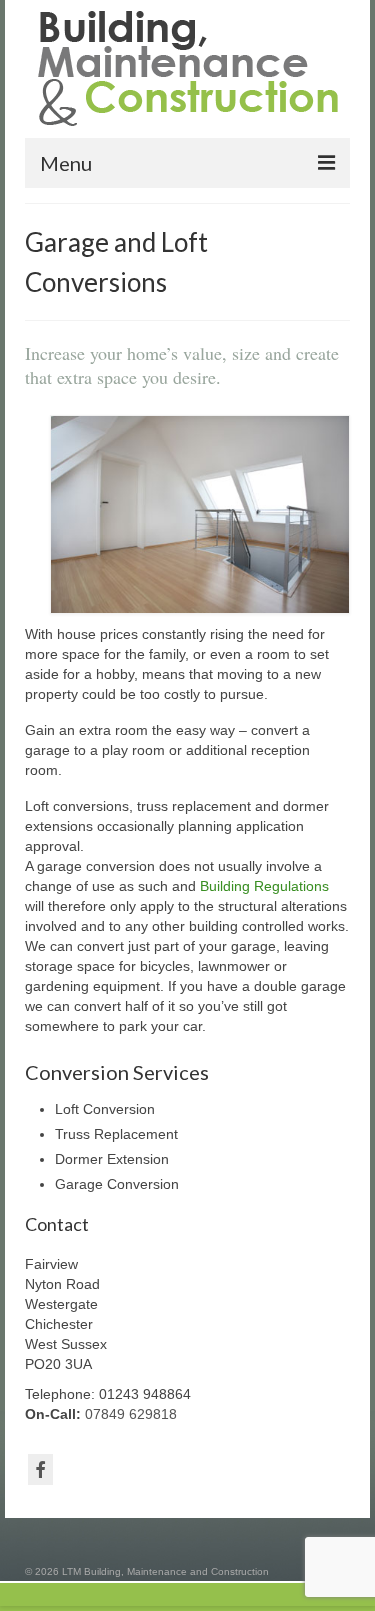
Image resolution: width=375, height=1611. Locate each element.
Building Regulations (264, 886)
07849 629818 (131, 1414)
